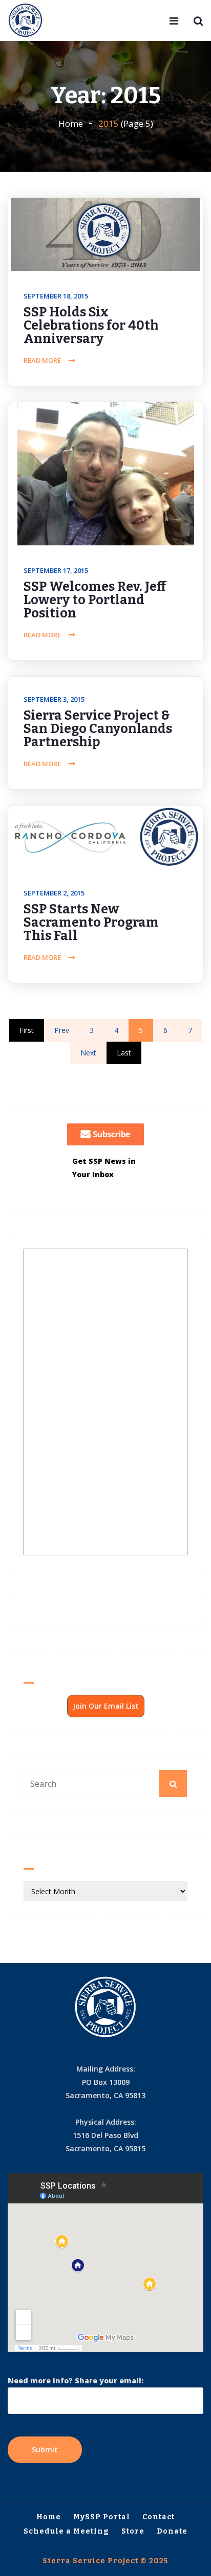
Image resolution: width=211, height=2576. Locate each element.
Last (124, 1053)
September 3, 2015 (54, 699)
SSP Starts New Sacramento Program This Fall (91, 923)
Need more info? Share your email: (76, 2380)
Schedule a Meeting (66, 2531)
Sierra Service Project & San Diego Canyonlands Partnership (98, 729)
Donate (172, 2531)
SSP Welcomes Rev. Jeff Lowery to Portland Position (95, 600)
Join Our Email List (106, 1706)
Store (133, 2531)
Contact (159, 2517)
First (27, 1030)
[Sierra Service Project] (26, 21)
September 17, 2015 (56, 570)
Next (88, 1053)
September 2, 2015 (54, 893)
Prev (62, 1030)
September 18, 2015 (56, 296)
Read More (42, 360)
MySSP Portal (102, 2517)
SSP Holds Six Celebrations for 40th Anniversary (91, 326)
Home (71, 123)
